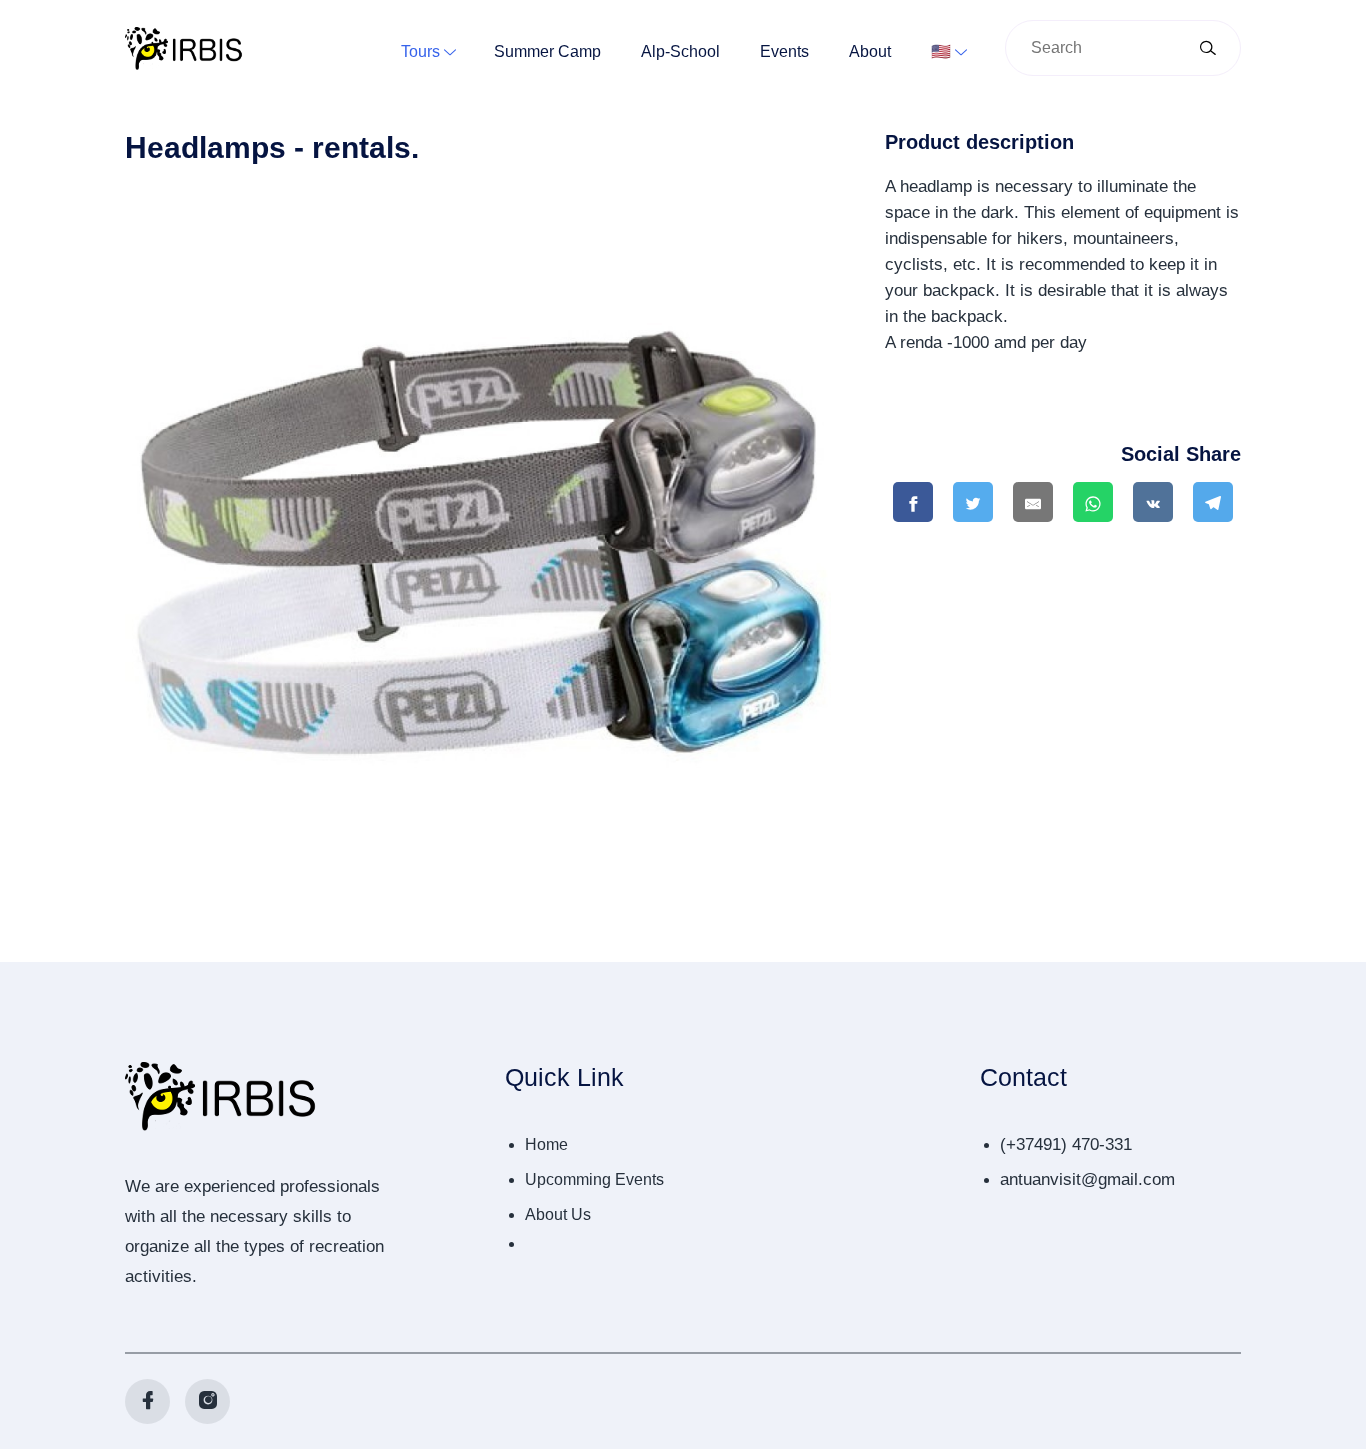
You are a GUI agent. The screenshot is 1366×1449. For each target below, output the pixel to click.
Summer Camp (547, 51)
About (870, 51)
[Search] (1208, 49)
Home (546, 1144)
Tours (420, 51)
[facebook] (147, 1401)
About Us (558, 1214)
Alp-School (680, 51)
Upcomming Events (594, 1179)
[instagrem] (207, 1401)
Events (784, 51)
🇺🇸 (941, 51)
